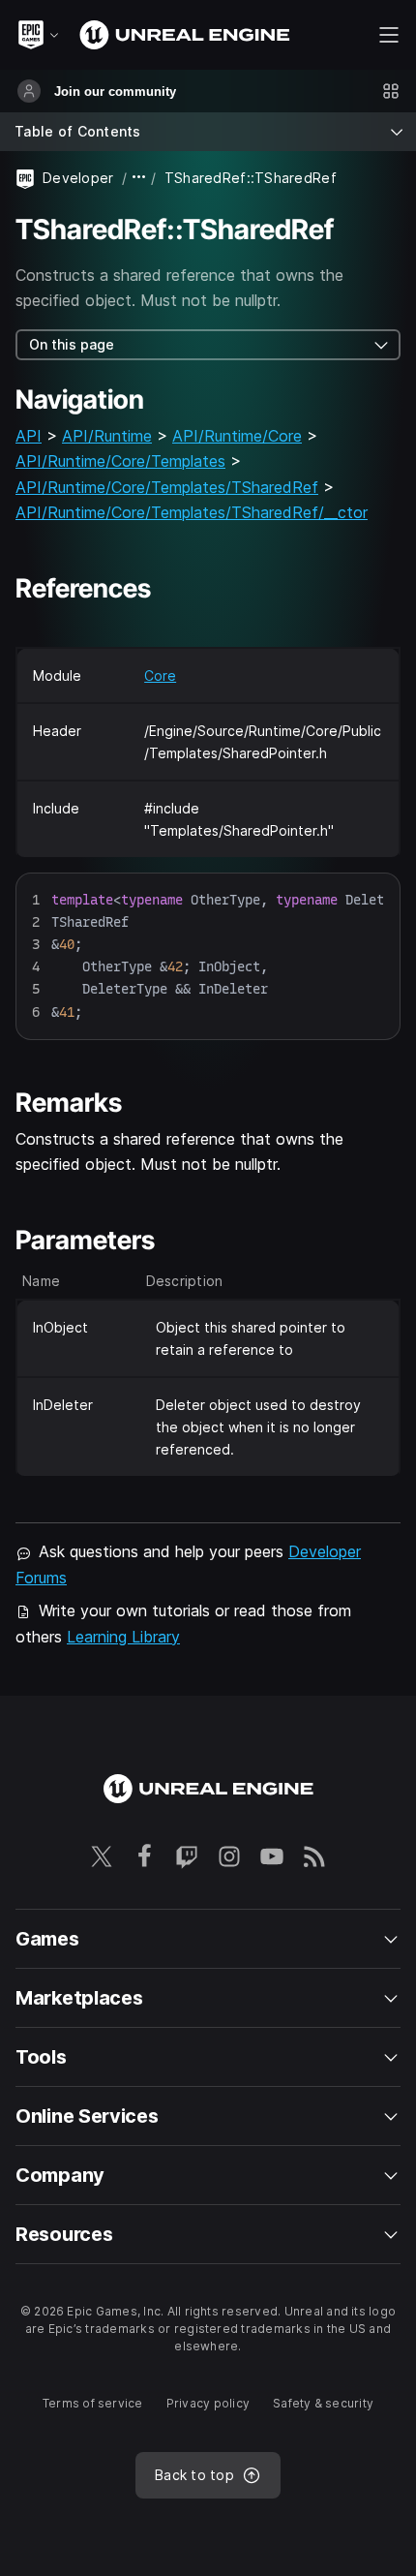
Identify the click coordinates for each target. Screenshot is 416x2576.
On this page (72, 344)
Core (160, 675)
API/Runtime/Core (237, 436)
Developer (78, 178)
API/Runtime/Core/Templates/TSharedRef (167, 487)
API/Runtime (107, 436)
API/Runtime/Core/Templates (120, 461)
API (29, 436)
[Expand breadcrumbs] (139, 178)
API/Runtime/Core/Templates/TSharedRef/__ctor (192, 512)
